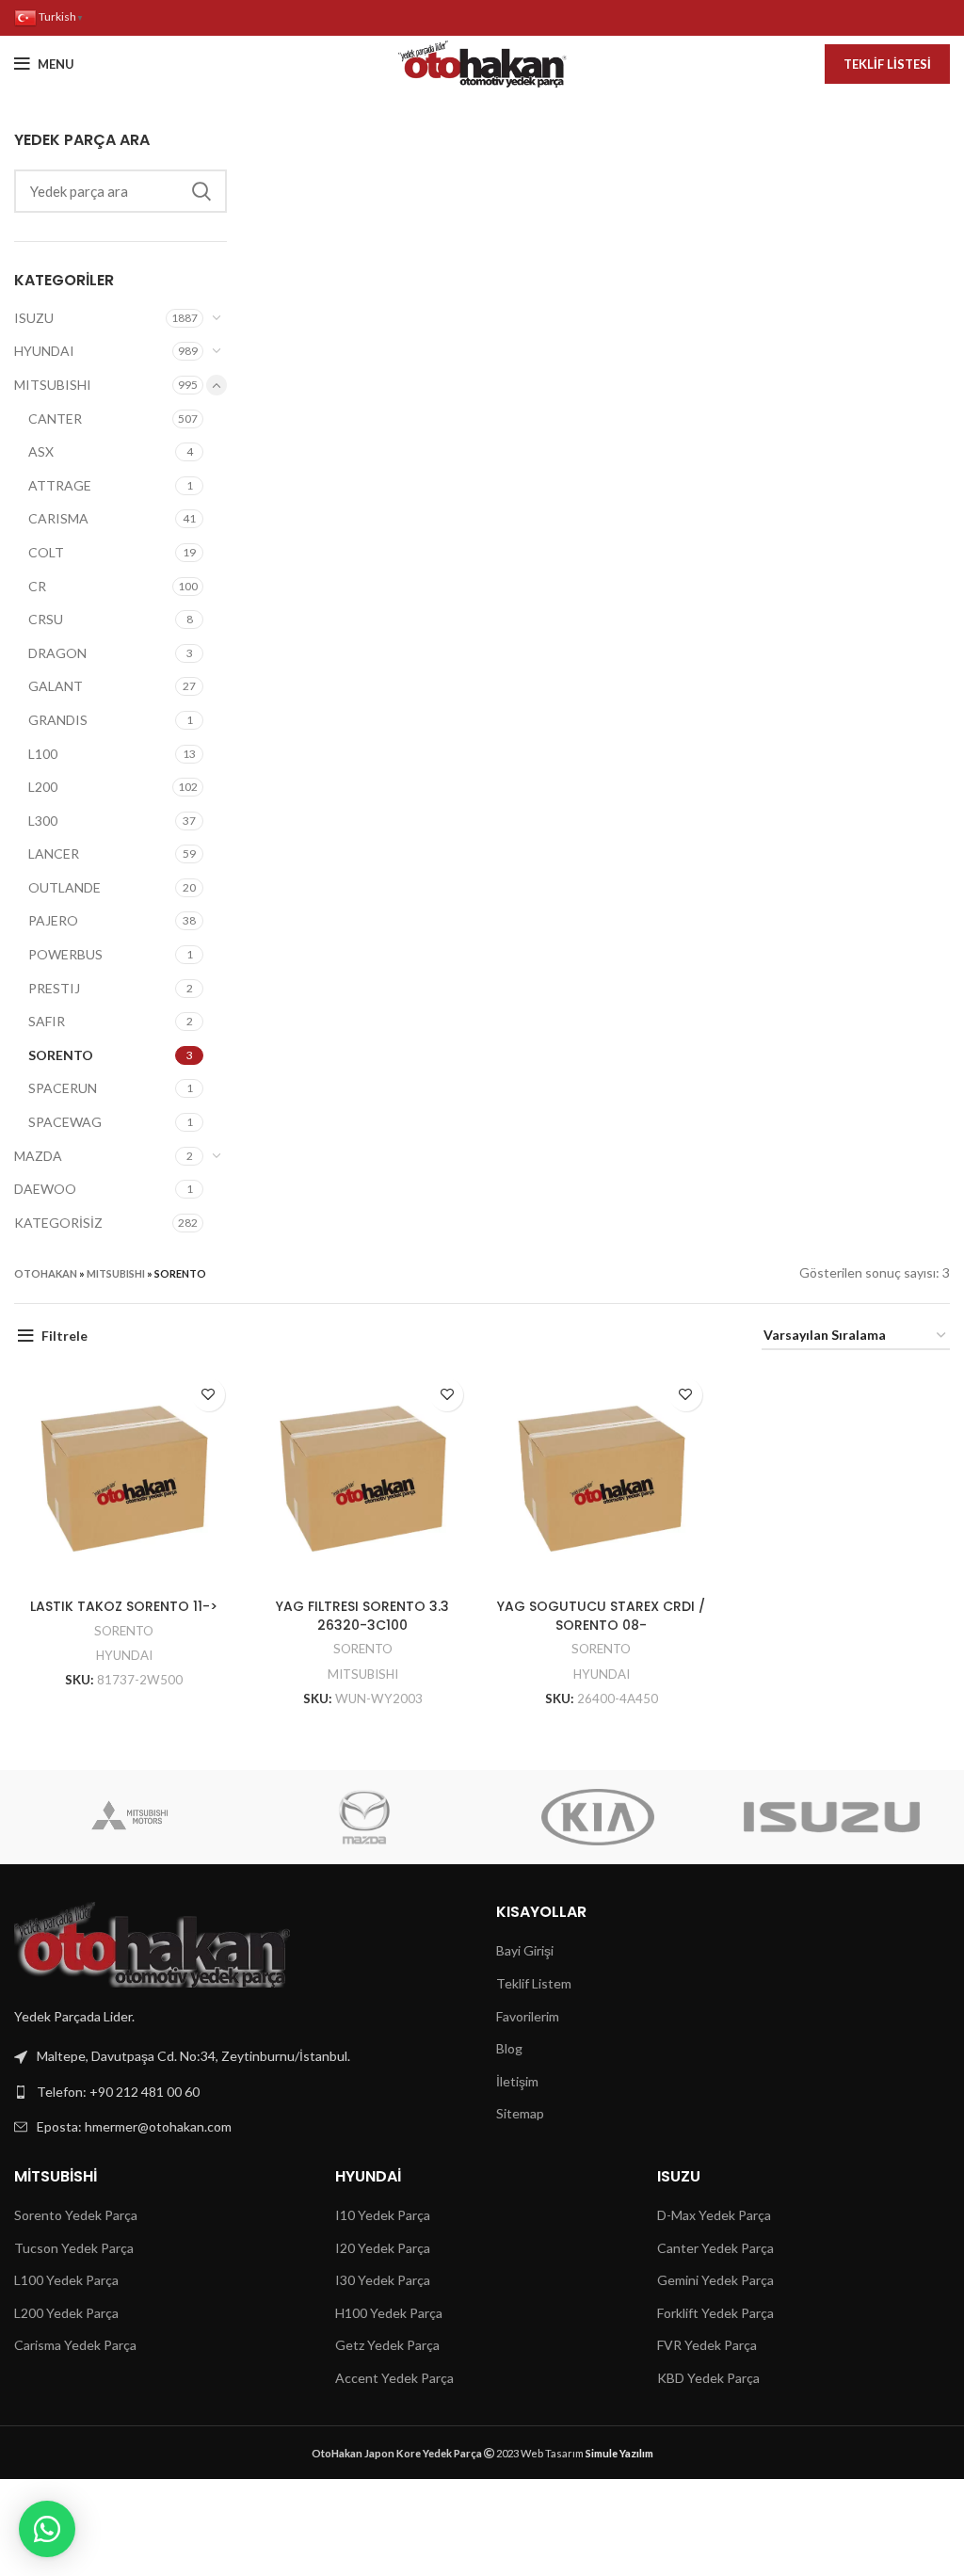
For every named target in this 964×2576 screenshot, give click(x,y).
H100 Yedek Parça (389, 2313)
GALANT (56, 686)
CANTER (55, 419)
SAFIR (47, 1021)
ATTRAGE (60, 485)
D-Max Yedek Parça (714, 2215)
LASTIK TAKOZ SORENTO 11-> (124, 1606)
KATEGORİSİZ (58, 1223)
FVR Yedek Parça (707, 2345)
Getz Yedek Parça (387, 2345)
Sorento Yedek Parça (76, 2215)
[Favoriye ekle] (209, 1395)
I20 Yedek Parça (383, 2248)
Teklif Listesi (887, 64)
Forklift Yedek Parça (715, 2313)
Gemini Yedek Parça (715, 2280)
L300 (43, 821)
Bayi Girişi (525, 1950)
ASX (41, 451)
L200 (43, 787)
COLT (46, 552)
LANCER (54, 853)
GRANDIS (58, 720)
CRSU (46, 619)
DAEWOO (45, 1189)
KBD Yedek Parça (708, 2378)
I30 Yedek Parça (383, 2280)
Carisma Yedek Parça (75, 2345)
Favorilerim (528, 2016)
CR (37, 586)
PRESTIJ (54, 988)
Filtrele (64, 1336)
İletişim (517, 2081)
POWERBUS (65, 954)
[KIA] (598, 1817)
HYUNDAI (44, 351)
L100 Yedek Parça (66, 2280)
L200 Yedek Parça (66, 2313)
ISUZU (34, 318)
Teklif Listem (534, 1983)
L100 (43, 754)
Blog (509, 2048)
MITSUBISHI (53, 385)
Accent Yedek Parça (394, 2378)
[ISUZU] (831, 1817)
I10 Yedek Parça (383, 2215)
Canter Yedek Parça (715, 2248)
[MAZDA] (364, 1817)
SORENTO (61, 1055)
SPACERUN (63, 1088)
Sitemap (520, 2113)
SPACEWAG (65, 1122)
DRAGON (57, 653)
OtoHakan (46, 1273)
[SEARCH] (201, 191)
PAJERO (53, 920)
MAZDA (38, 1156)
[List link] (241, 2092)
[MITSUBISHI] (130, 1817)
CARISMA (58, 518)
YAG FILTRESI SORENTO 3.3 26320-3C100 (362, 1616)
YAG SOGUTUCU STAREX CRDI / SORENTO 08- (601, 1616)
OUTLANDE (64, 887)
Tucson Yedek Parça (74, 2248)
